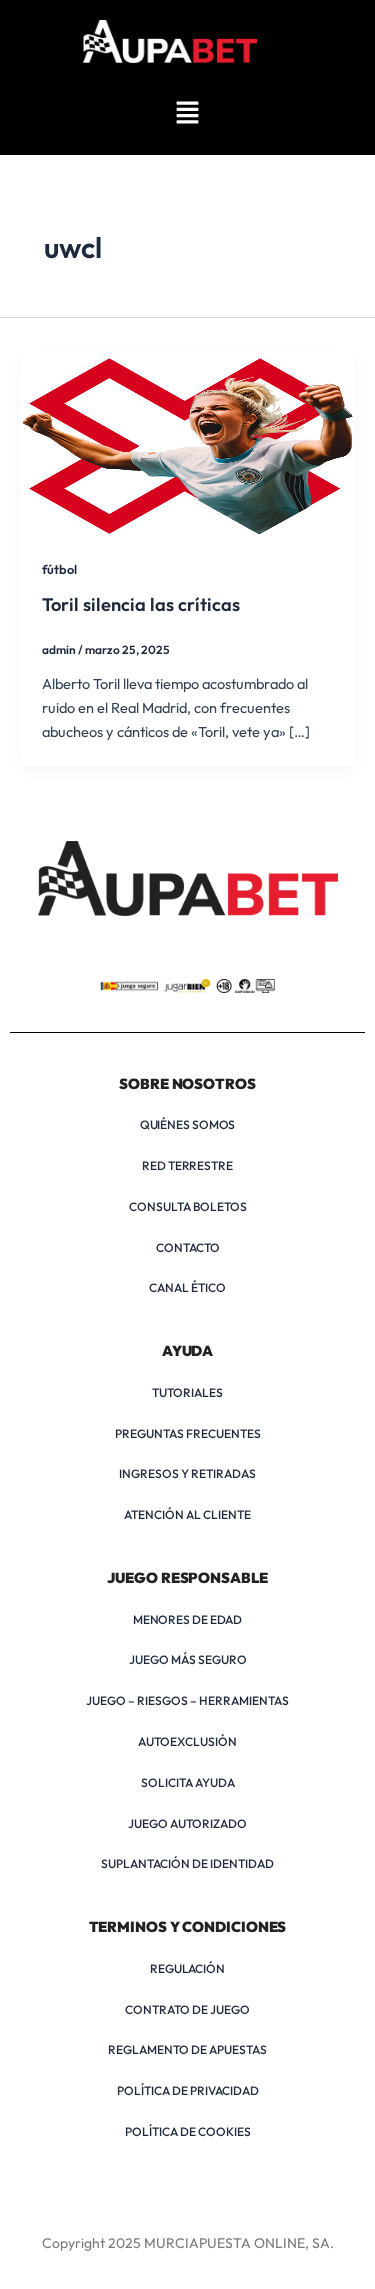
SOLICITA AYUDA (188, 1782)
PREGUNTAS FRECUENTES (188, 1433)
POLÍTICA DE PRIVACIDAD (188, 2090)
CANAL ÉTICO (187, 1287)
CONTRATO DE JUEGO (187, 2009)
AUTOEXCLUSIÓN (187, 1741)
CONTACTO (188, 1247)
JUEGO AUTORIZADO (187, 1823)
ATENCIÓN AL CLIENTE (187, 1514)
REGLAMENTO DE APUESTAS (187, 2049)
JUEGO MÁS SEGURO (188, 1659)
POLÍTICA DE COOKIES (188, 2131)
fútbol (59, 569)
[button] (187, 113)
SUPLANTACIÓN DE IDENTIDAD (187, 1863)
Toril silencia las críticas (141, 604)
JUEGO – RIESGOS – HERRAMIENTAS (187, 1700)
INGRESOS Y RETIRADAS (187, 1473)
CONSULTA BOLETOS (188, 1206)
